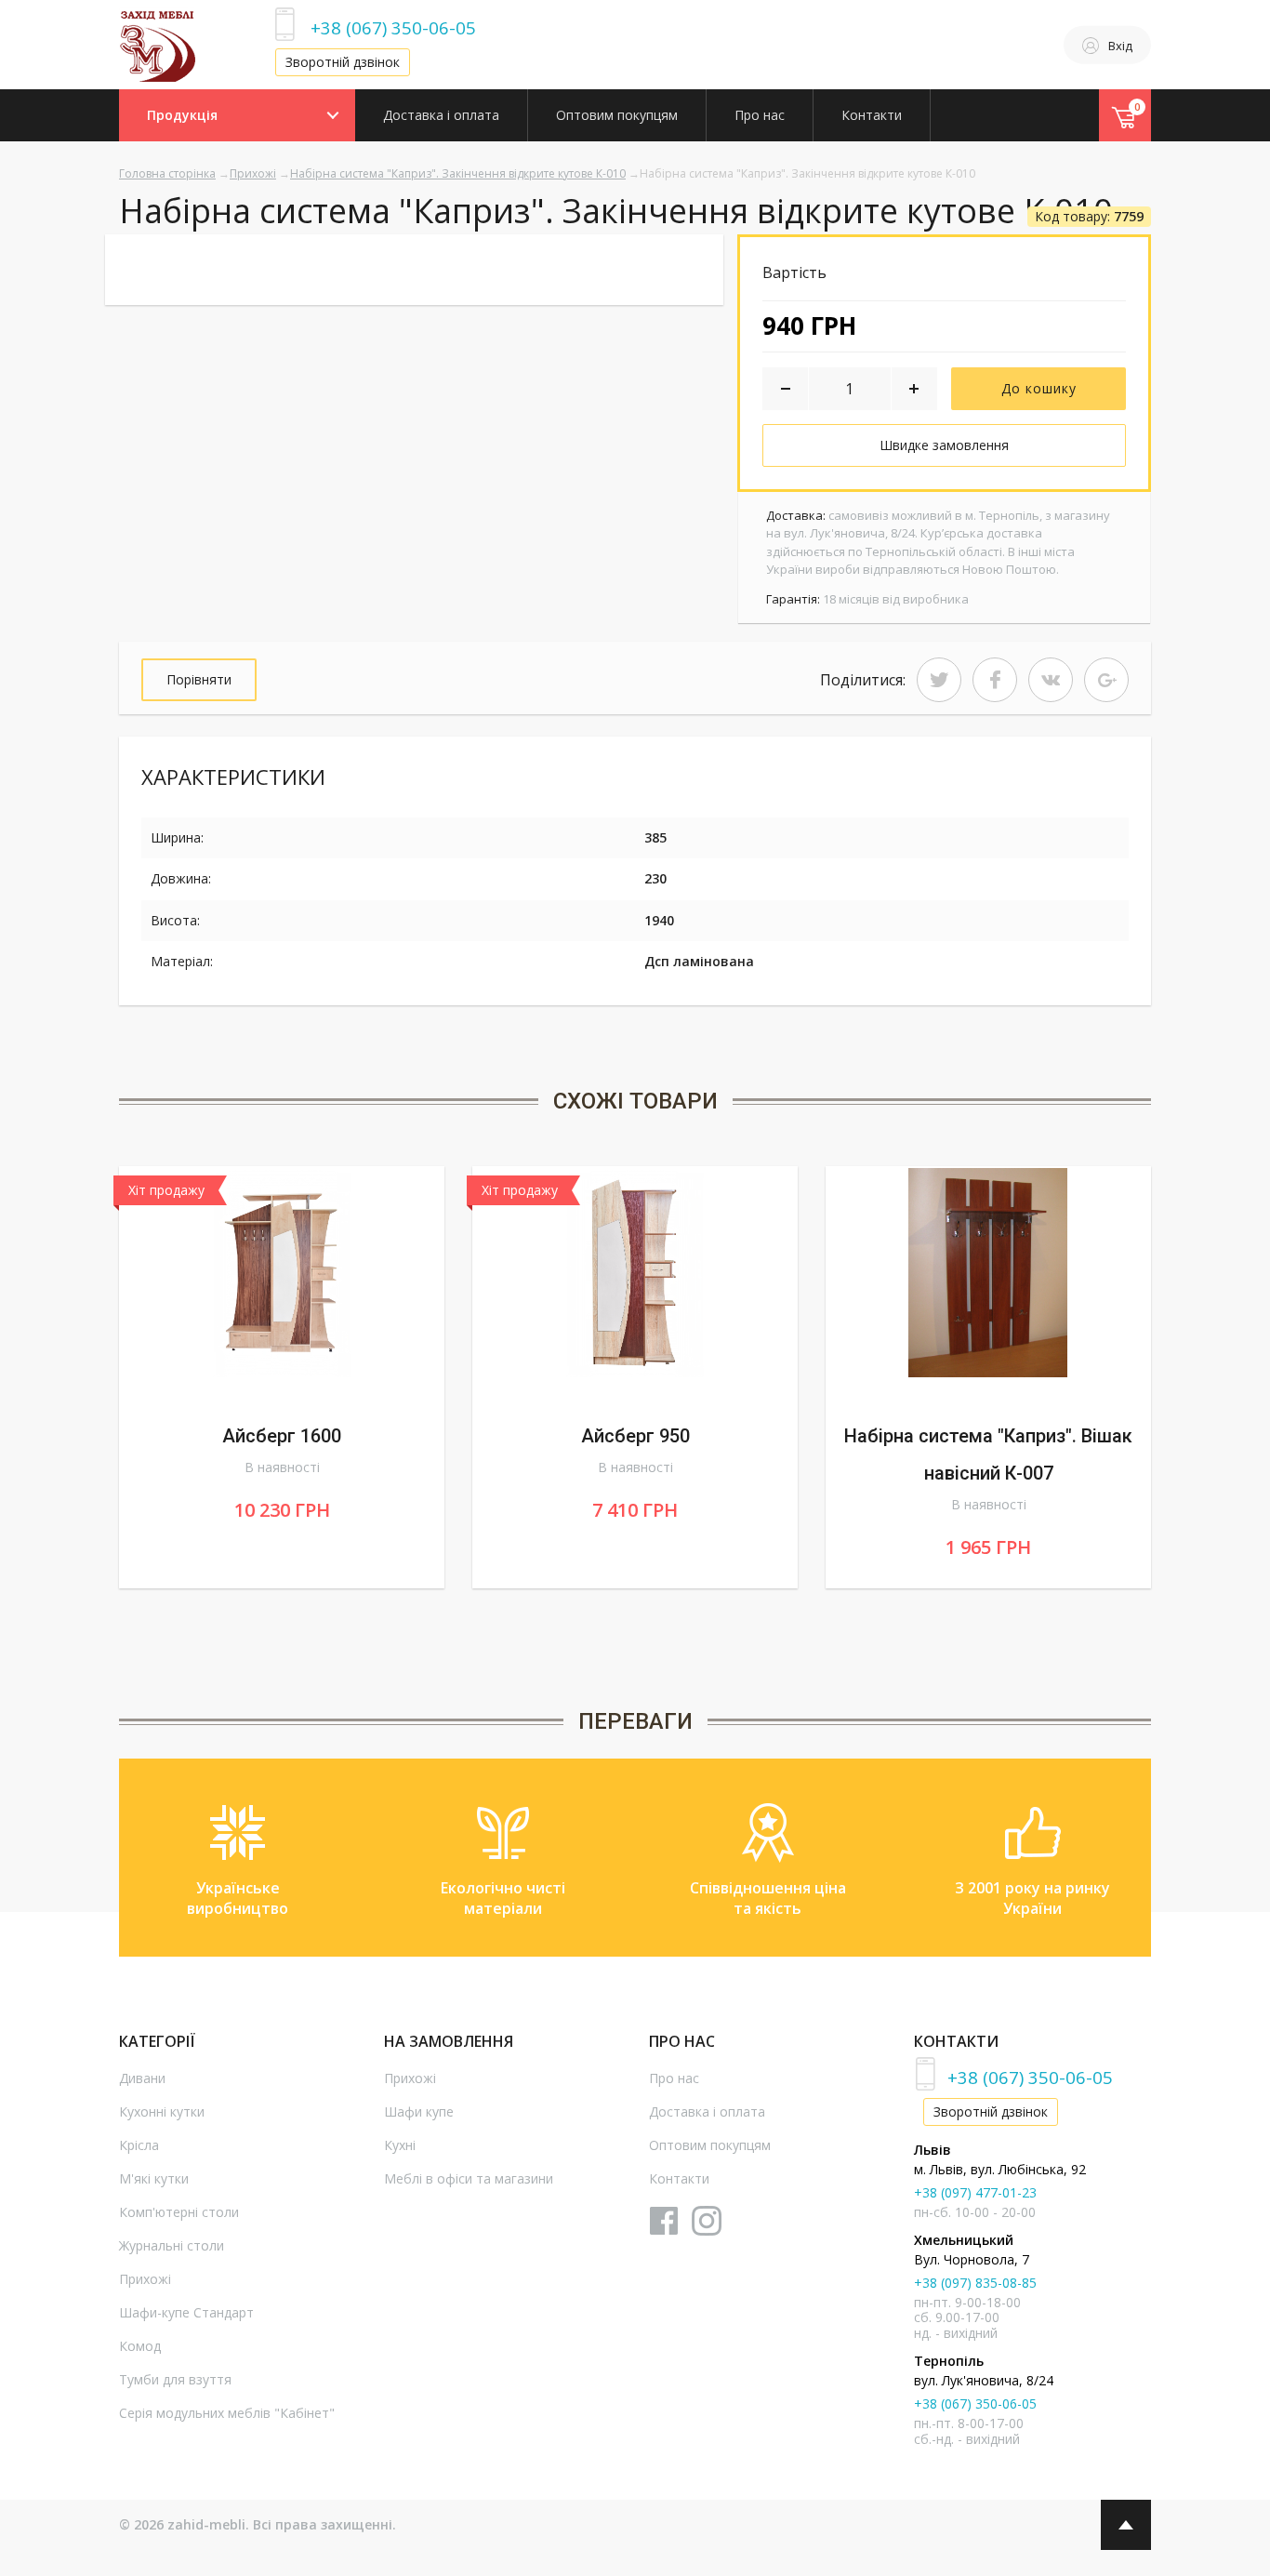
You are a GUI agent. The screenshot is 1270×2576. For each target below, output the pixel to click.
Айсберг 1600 (282, 1436)
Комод (140, 2346)
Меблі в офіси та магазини (469, 2178)
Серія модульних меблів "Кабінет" (227, 2413)
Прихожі (253, 173)
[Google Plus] (1106, 680)
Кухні (400, 2145)
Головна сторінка (167, 173)
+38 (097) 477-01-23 (975, 2192)
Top (1126, 2525)
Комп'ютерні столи (179, 2212)
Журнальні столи (172, 2245)
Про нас (760, 115)
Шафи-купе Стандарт (186, 2312)
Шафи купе (419, 2111)
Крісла (139, 2145)
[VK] (1051, 680)
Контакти (872, 115)
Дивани (142, 2078)
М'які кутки (154, 2178)
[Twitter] (939, 680)
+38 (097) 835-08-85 (975, 2283)
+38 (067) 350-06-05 (393, 27)
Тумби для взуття (175, 2379)
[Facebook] (995, 680)
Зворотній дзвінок (343, 62)
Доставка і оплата (441, 115)
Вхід (1120, 46)
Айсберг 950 (635, 1436)
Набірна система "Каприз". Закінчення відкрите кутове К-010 (458, 173)
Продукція (182, 115)
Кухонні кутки (162, 2111)
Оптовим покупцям (617, 115)
